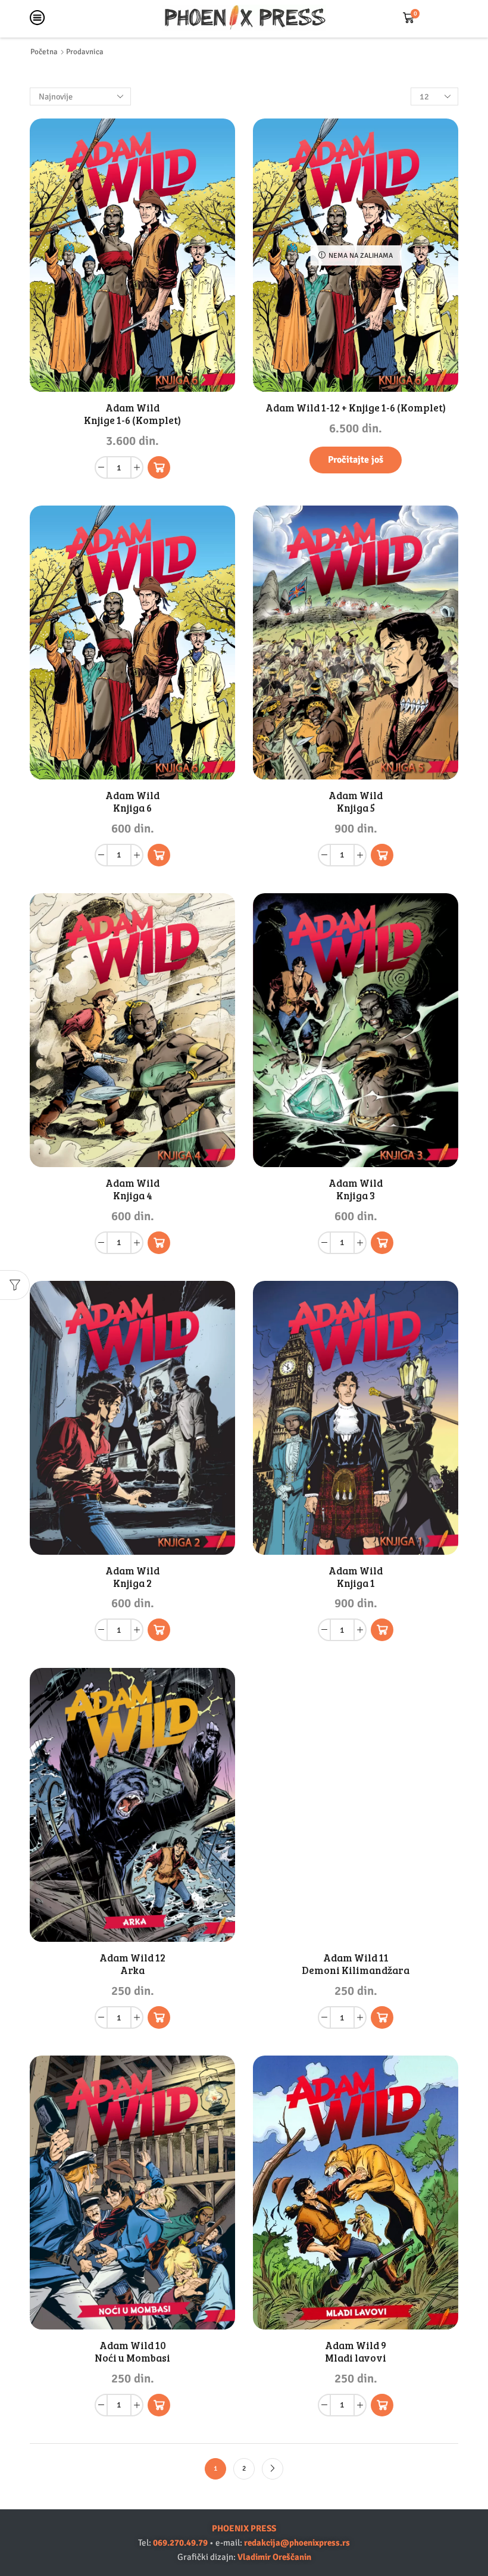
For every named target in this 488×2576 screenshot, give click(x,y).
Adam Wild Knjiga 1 (356, 1577)
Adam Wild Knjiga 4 (132, 1189)
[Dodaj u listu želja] (213, 367)
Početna (44, 52)
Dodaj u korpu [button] (213, 340)
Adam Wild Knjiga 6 (132, 802)
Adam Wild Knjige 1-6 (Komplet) (132, 414)
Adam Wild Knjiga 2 (132, 1577)
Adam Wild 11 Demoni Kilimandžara (356, 1964)
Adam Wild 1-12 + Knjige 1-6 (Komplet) (356, 408)
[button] (159, 467)
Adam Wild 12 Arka (132, 1964)
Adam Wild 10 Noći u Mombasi (132, 2352)
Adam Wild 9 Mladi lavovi (356, 2352)
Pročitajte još (356, 460)
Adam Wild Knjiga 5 (356, 802)
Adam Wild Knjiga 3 (356, 1189)
